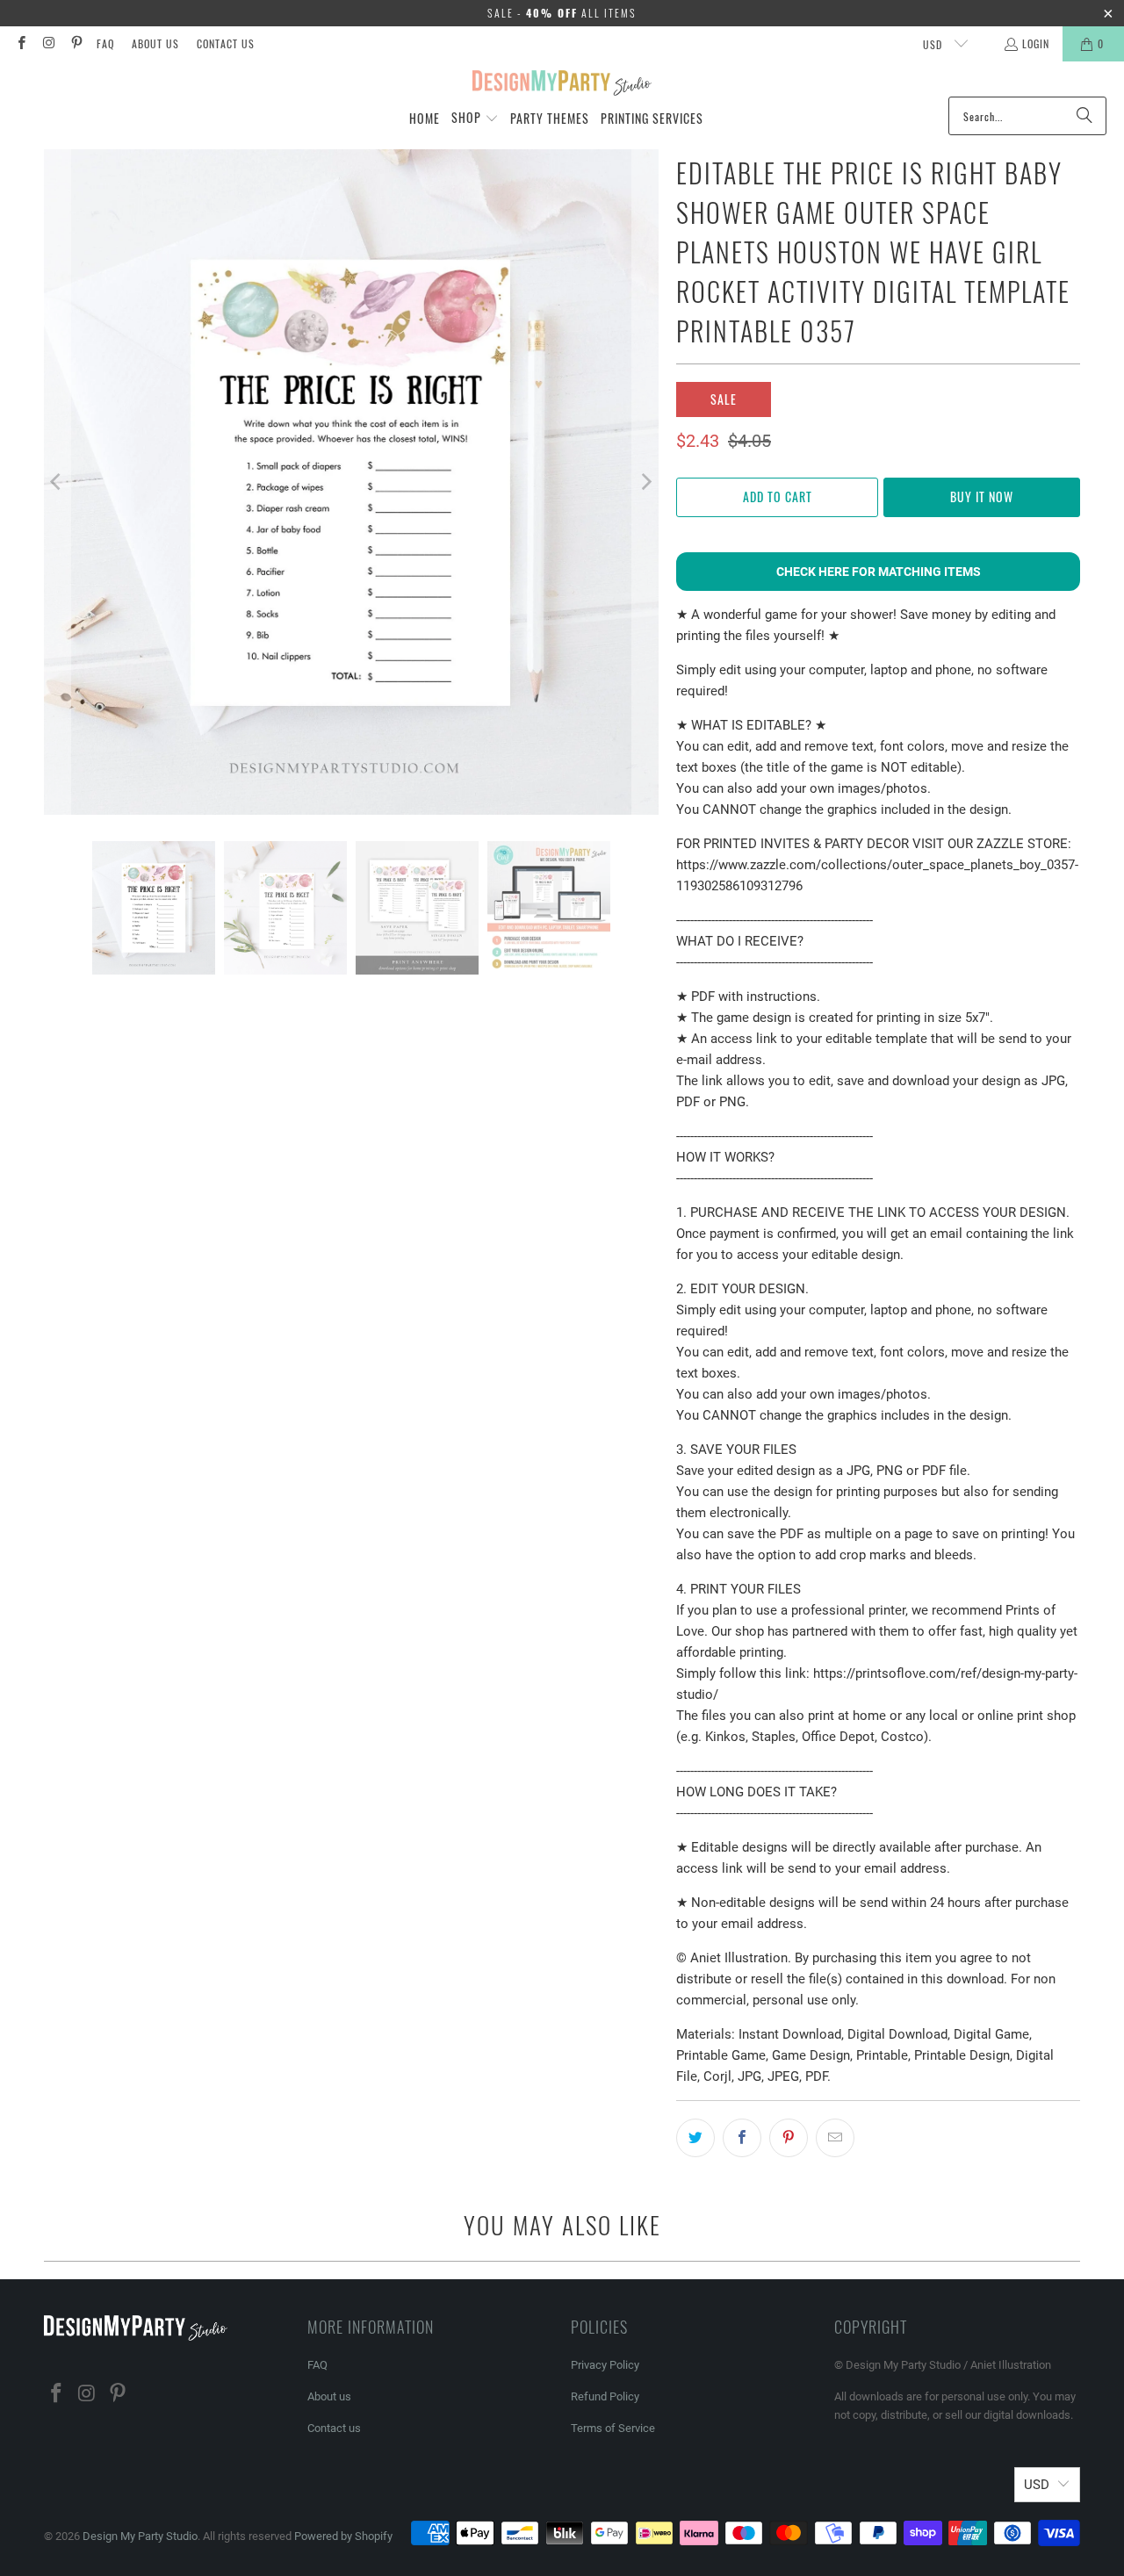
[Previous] (57, 482)
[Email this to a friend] (835, 2138)
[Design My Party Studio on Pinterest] (76, 43)
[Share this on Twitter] (695, 2138)
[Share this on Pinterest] (789, 2138)
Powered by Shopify (343, 2536)
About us (155, 43)
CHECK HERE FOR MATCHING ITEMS (879, 572)
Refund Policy (605, 2396)
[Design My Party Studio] (562, 83)
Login (1036, 43)
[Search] (1084, 116)
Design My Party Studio (140, 2536)
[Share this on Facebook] (742, 2138)
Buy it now (982, 496)
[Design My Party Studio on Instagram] (48, 43)
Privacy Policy (605, 2365)
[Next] (645, 482)
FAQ (105, 43)
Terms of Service (613, 2428)
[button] (475, 119)
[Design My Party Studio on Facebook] (21, 43)
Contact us (226, 43)
